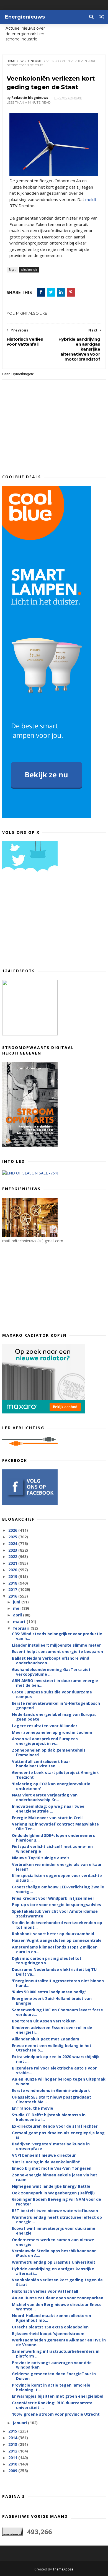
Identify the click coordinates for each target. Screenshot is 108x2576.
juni (17, 1602)
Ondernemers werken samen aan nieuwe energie (53, 2242)
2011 (13, 2458)
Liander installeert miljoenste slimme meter (56, 1645)
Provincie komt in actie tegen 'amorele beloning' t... (51, 2387)
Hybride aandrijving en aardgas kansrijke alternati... (53, 2271)
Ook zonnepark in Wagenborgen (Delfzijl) (53, 2193)
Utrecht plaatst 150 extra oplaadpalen (50, 2327)
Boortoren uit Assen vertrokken (44, 2021)
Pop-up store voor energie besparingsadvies (56, 1905)
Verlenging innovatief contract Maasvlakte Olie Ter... (55, 1826)
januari (20, 2423)
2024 (13, 1543)
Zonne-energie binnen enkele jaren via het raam (55, 2177)
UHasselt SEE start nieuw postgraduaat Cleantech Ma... (52, 2099)
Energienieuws (25, 17)
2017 (13, 1589)
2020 (13, 1570)
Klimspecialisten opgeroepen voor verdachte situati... (57, 1878)
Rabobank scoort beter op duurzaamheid (53, 1934)
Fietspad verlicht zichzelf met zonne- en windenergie (52, 1849)
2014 (13, 2438)
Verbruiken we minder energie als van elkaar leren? (57, 1867)
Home (11, 61)
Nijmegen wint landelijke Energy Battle (51, 2186)
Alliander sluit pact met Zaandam (46, 2039)
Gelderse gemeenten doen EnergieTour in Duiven (54, 2376)
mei (17, 1608)
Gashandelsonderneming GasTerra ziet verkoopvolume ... (51, 1672)
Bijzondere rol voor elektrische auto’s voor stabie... (54, 2070)
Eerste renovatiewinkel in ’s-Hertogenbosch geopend (56, 1706)
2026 (13, 1530)
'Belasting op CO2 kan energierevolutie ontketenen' (51, 1786)
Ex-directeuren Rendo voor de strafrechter (55, 2126)
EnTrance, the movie (33, 2108)
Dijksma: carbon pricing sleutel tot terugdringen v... (47, 1961)
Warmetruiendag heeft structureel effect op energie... (57, 2220)
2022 (13, 1556)
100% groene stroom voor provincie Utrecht (56, 2414)
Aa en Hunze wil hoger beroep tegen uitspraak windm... (59, 2081)
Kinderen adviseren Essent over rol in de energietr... (52, 2030)
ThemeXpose (63, 2569)
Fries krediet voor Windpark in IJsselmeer (53, 1898)
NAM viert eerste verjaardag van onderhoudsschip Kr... (45, 1797)
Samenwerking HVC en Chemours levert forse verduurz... (57, 2012)
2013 (13, 2444)
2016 (13, 1596)
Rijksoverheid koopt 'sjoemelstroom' (49, 2334)
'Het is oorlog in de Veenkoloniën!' (46, 2162)
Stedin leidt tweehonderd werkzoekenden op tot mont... (57, 1925)
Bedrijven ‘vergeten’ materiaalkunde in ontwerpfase (51, 2146)
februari (22, 1628)
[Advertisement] (44, 922)
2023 (13, 1550)
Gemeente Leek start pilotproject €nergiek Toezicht (55, 1775)
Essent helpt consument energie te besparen (57, 1651)
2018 (13, 1583)
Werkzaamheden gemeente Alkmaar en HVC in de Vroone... (59, 2342)
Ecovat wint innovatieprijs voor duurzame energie (54, 2231)
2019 (13, 1576)
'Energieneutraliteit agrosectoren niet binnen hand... (58, 1983)
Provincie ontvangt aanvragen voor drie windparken (52, 2365)
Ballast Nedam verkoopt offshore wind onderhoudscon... (51, 1660)
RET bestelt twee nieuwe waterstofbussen (55, 2211)
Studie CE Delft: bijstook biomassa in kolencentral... (49, 2117)
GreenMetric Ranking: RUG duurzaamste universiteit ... (52, 2405)
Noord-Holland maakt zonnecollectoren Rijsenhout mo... (52, 2318)
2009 (13, 2471)
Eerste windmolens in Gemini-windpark (51, 2090)
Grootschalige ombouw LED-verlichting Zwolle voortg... (58, 1889)
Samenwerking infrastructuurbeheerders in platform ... (56, 2354)
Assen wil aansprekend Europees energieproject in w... (45, 1741)
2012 (13, 2451)
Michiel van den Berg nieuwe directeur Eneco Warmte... (57, 2307)
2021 (13, 1563)
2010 (13, 2464)
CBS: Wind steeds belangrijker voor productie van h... (57, 1636)
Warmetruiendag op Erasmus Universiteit (54, 2262)
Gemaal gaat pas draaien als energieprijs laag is (58, 2135)
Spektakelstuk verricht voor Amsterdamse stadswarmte (55, 1914)
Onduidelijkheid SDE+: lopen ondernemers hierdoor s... (53, 1838)
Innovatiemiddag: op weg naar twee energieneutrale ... (48, 1809)
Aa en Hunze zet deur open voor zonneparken (58, 2298)
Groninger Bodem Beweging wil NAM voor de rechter (56, 2202)
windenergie (31, 61)
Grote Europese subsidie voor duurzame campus (52, 1694)
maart (20, 1622)
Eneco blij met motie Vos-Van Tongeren (52, 2168)
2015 (13, 2431)
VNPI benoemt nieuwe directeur (44, 2155)
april (18, 1615)
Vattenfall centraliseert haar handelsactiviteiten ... (41, 1764)
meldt (91, 199)
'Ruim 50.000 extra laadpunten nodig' (49, 1992)
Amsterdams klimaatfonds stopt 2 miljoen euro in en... (55, 1949)
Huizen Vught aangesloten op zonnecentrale (57, 1940)
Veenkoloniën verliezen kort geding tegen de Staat (57, 2282)
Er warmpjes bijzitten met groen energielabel (58, 2396)
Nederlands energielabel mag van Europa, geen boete (54, 1717)
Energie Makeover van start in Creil (47, 1818)
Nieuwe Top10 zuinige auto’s (41, 1858)
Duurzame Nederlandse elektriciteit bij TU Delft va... (54, 1972)
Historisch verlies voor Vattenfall (45, 2291)
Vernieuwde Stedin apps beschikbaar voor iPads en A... (54, 2253)
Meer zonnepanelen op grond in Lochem (52, 1732)
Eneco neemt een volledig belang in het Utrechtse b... (52, 2048)
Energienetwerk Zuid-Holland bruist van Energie (52, 2001)
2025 (13, 1537)
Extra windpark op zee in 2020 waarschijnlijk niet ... (56, 2059)
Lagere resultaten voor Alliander (45, 1726)
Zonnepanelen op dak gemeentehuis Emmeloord (49, 1752)
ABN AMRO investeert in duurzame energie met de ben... (55, 1683)
